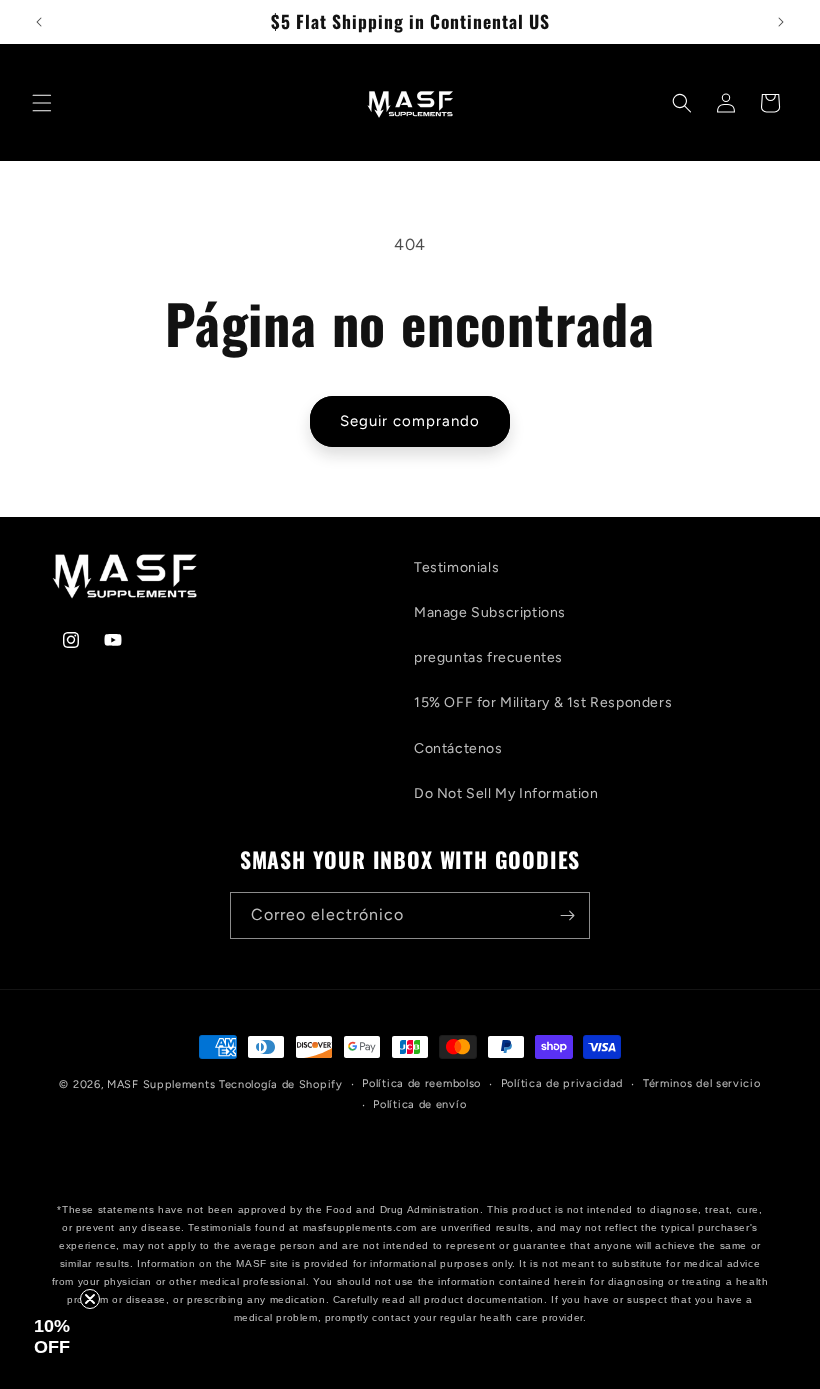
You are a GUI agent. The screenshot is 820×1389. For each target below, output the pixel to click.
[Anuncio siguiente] (781, 22)
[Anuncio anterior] (39, 22)
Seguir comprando (410, 421)
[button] (42, 103)
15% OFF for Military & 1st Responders (543, 702)
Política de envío (419, 1104)
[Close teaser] (90, 1299)
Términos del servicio (702, 1083)
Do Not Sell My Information (506, 793)
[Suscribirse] (567, 915)
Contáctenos (458, 748)
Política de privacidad (562, 1083)
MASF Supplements (163, 1084)
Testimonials (456, 567)
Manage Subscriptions (490, 612)
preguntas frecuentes (488, 657)
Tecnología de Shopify (281, 1084)
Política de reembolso (421, 1083)
